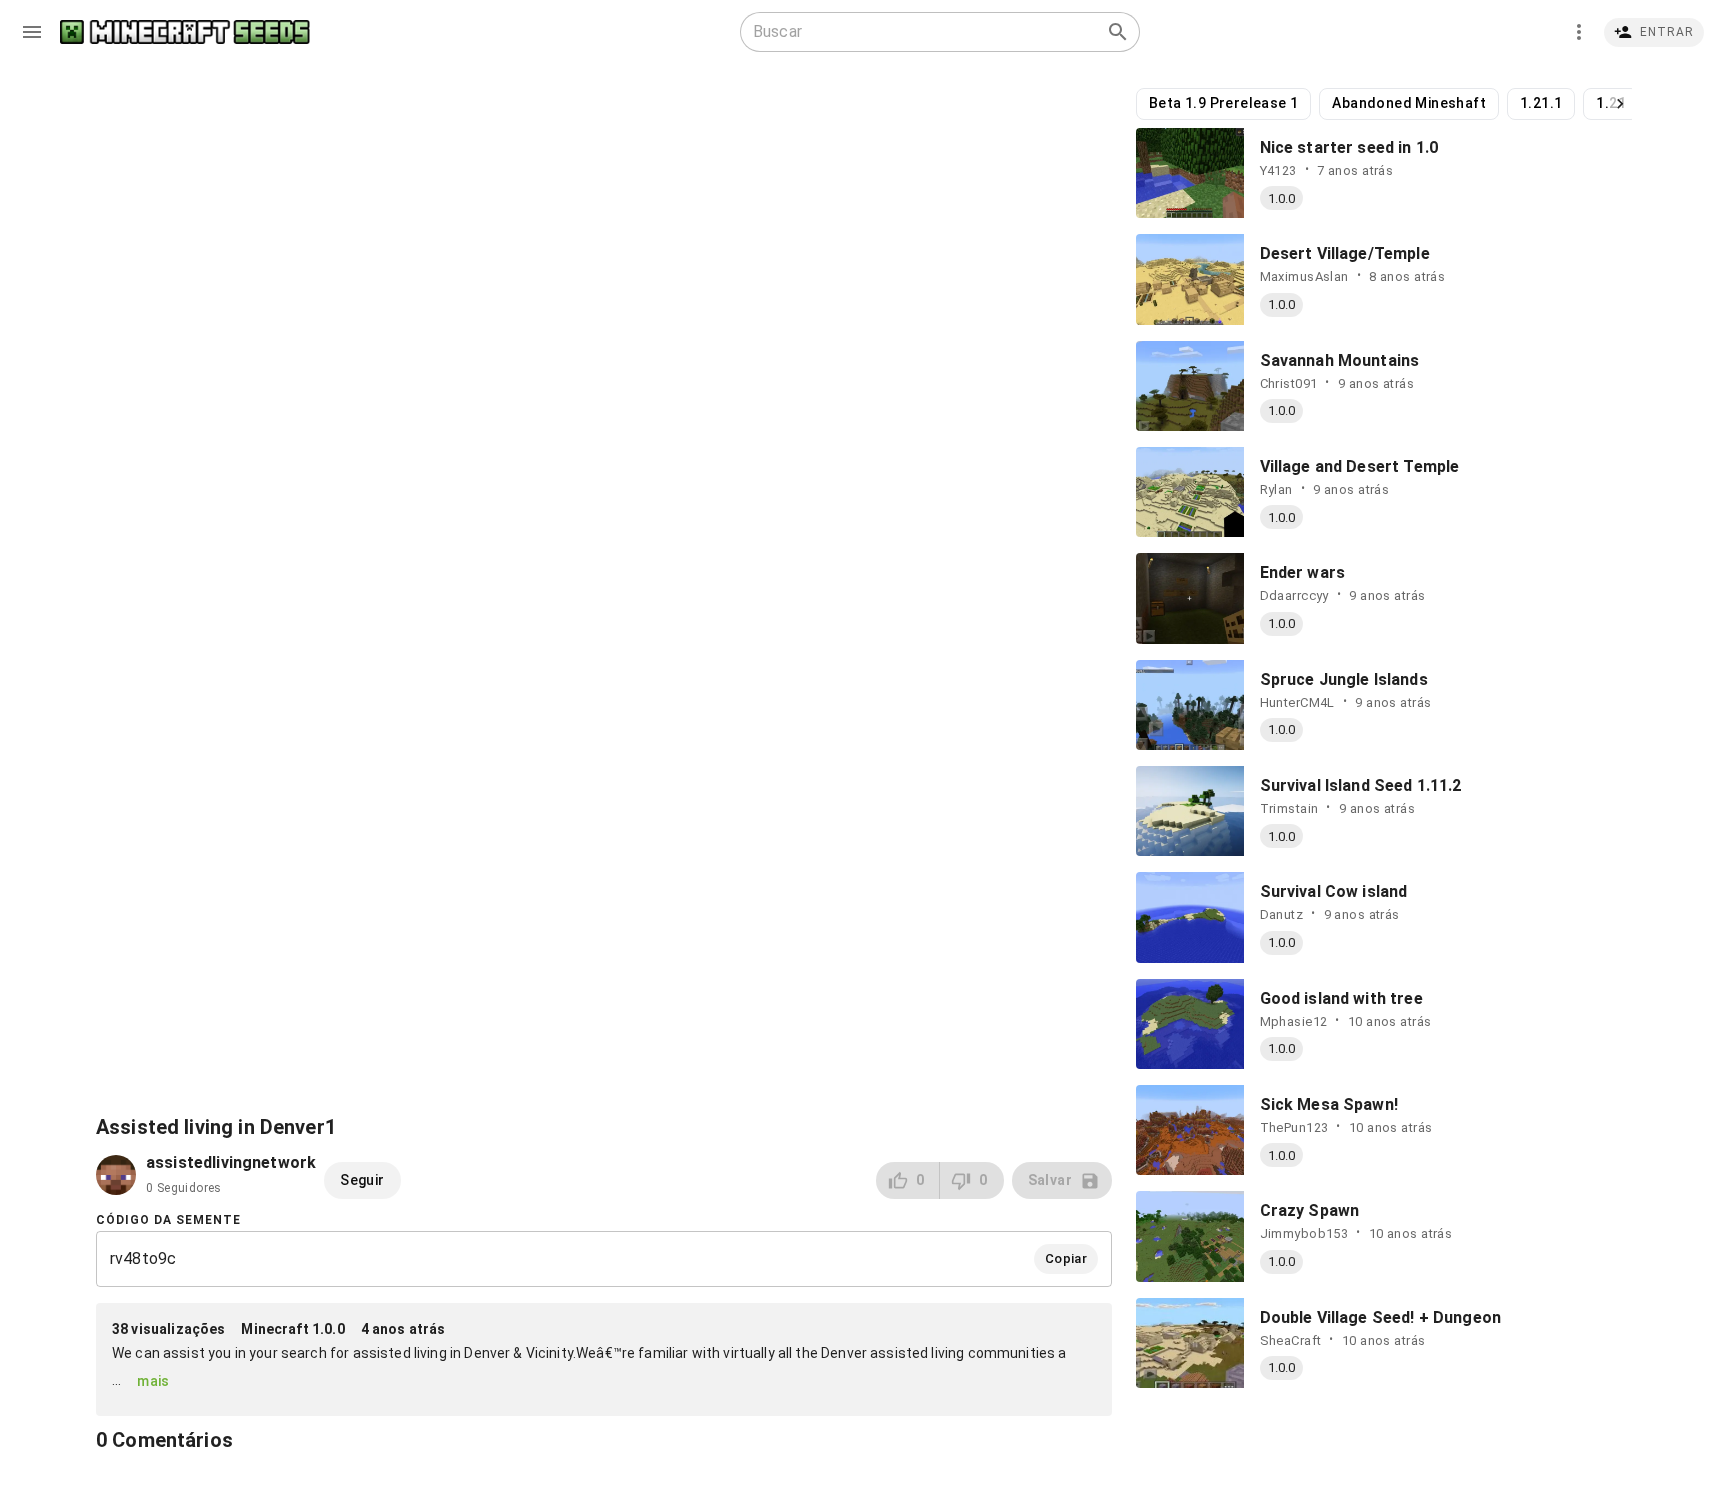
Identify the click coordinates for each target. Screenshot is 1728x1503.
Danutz (1282, 914)
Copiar (1066, 1258)
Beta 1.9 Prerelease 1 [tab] (1223, 103)
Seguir (362, 1180)
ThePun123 (1294, 1127)
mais (153, 1381)
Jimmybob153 (1304, 1233)
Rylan (1276, 489)
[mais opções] (1579, 32)
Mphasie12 (1294, 1021)
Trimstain (1289, 808)
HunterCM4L (1297, 702)
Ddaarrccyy (1294, 595)
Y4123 (1278, 170)
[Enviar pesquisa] (1118, 32)
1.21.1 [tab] (1541, 103)
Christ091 (1289, 383)
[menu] (32, 32)
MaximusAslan (1304, 276)
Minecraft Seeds (185, 32)
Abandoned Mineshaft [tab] (1409, 103)
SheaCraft (1291, 1340)
